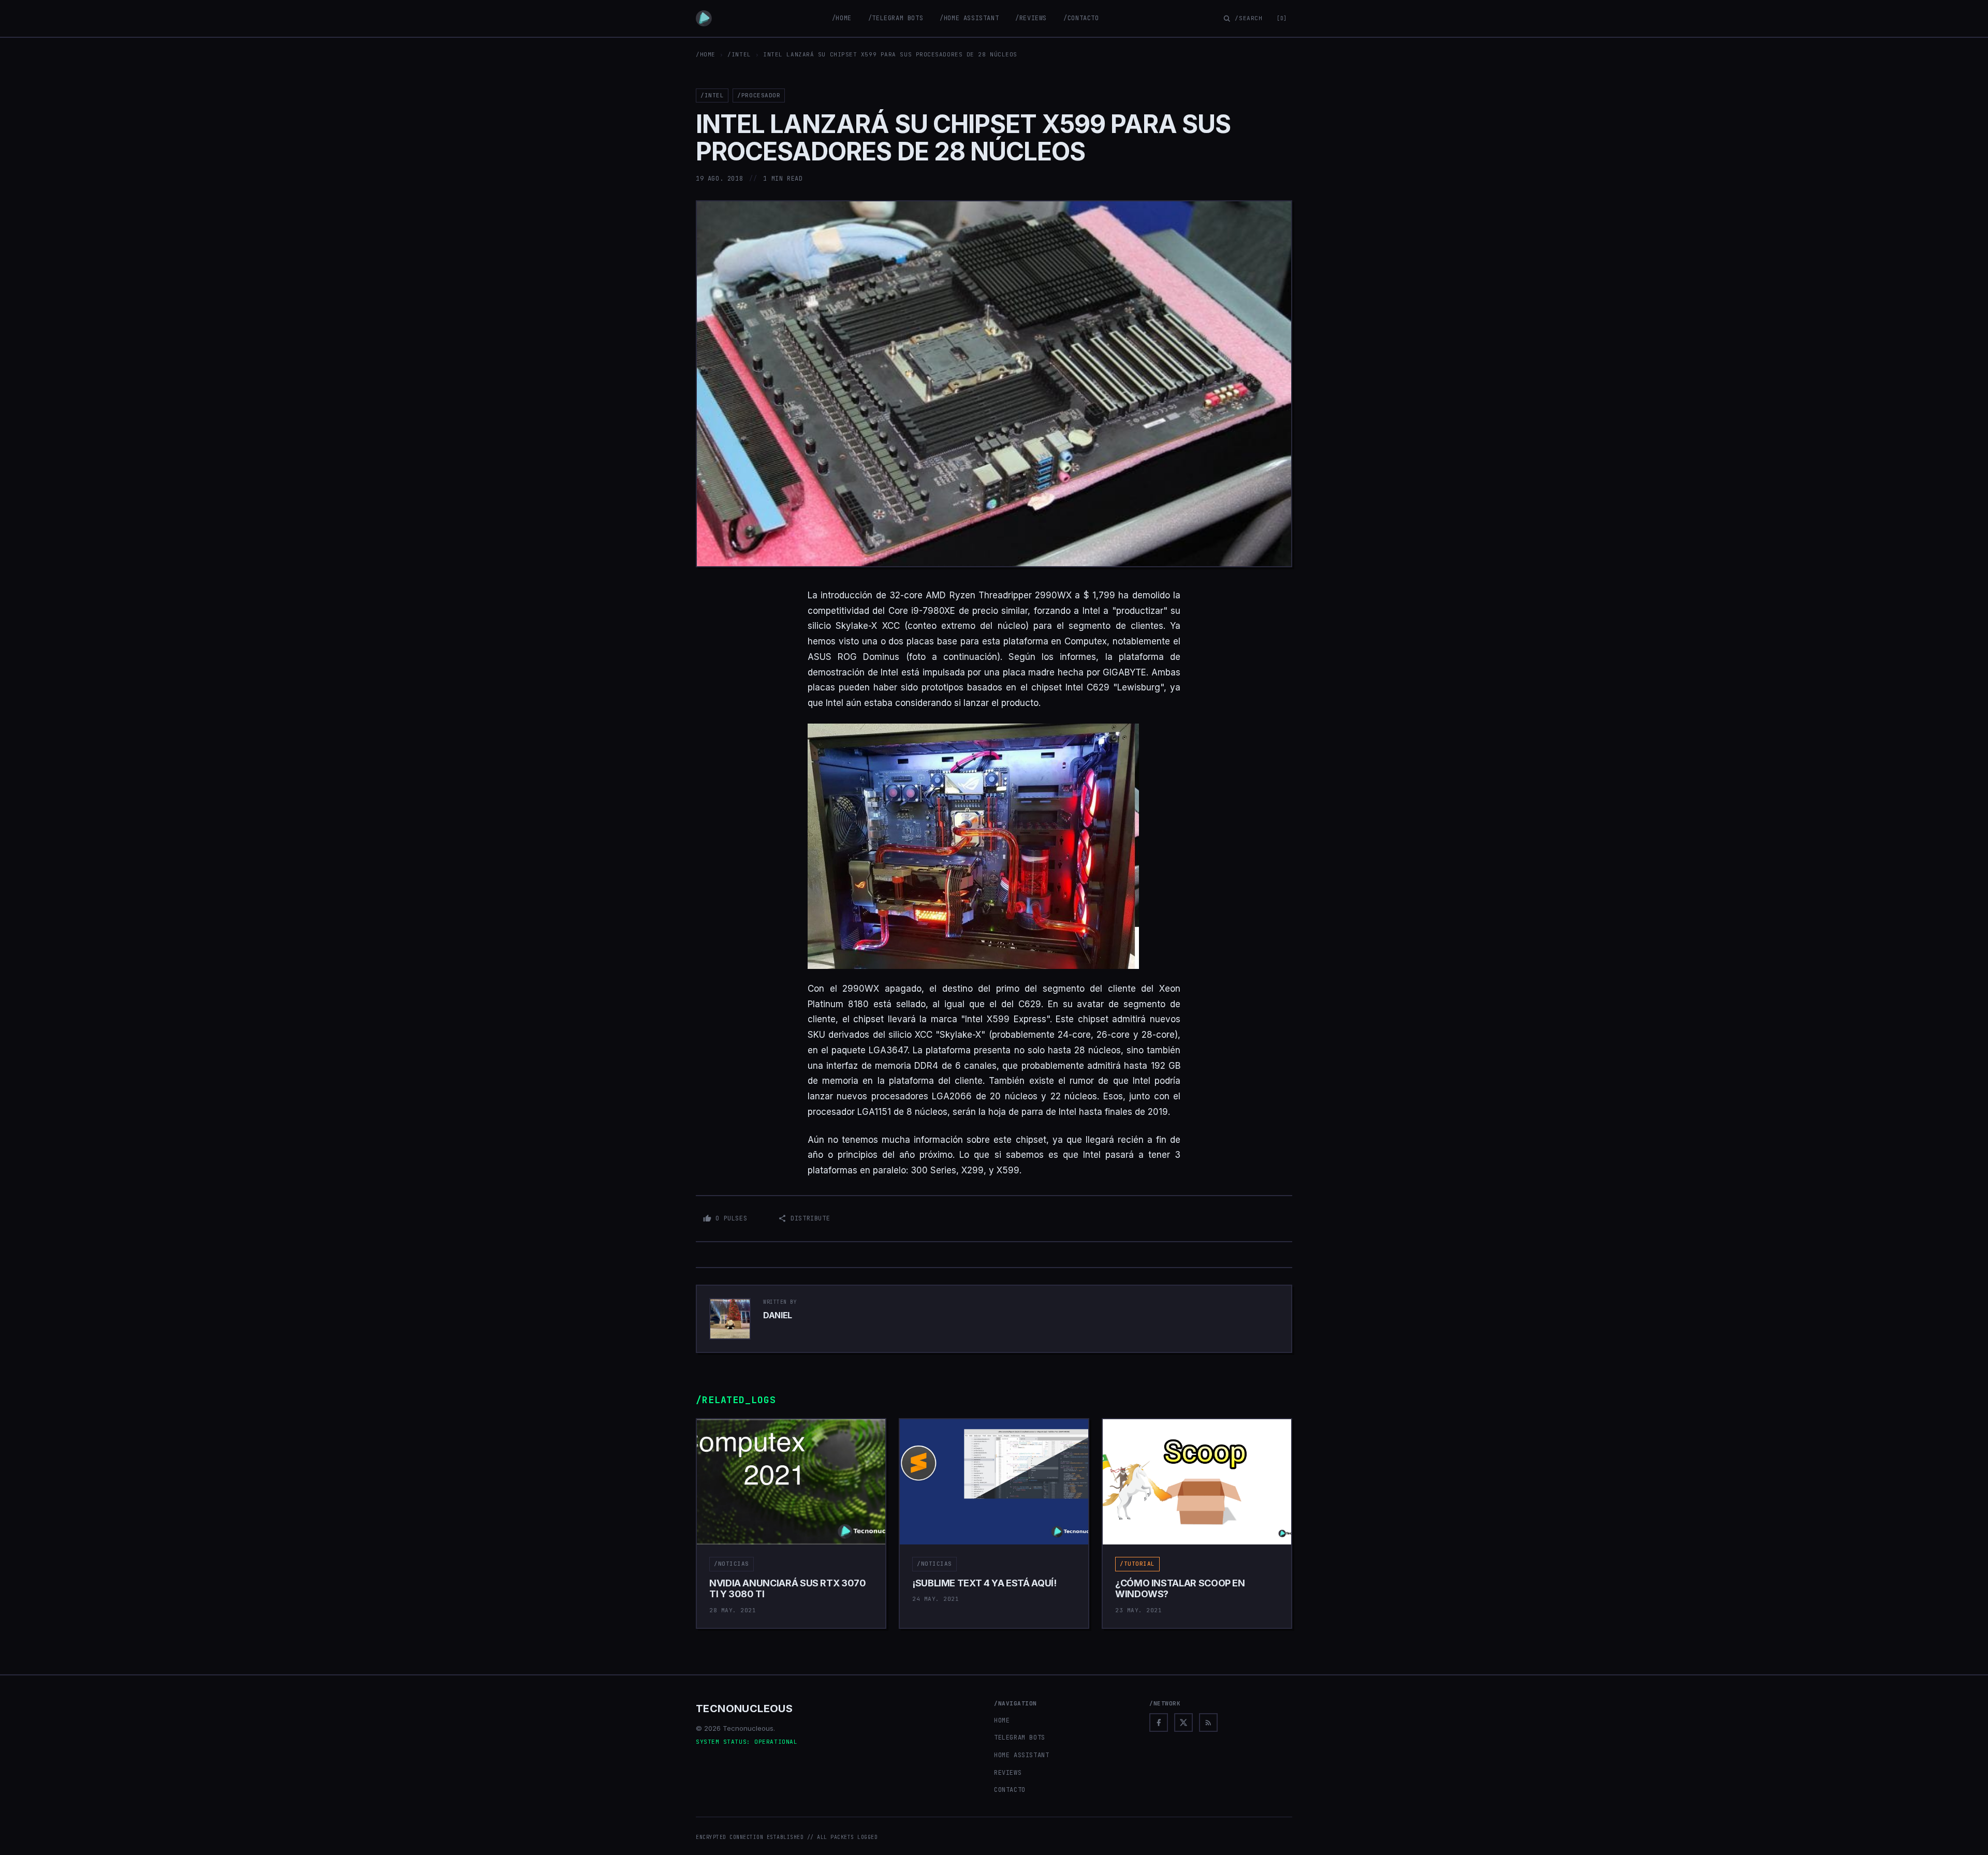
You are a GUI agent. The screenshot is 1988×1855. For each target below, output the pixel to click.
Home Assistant (1021, 1755)
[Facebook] (1159, 1722)
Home (1002, 1720)
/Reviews (1031, 18)
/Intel (739, 54)
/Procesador (759, 95)
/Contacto (1081, 18)
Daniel (778, 1315)
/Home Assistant (969, 18)
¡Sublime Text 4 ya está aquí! (984, 1583)
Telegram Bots (1020, 1738)
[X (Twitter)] (1183, 1722)
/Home (842, 18)
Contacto (1010, 1790)
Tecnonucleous (744, 1709)
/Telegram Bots (896, 18)
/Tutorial (1137, 1564)
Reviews (1008, 1773)
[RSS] (1208, 1722)
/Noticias (732, 1564)
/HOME (706, 54)
